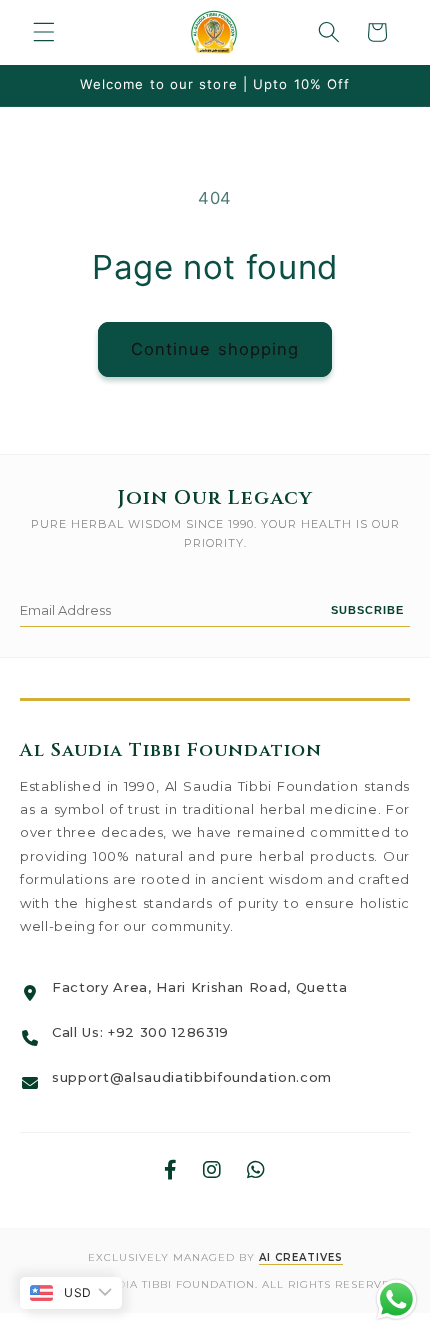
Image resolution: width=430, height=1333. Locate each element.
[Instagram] (212, 1170)
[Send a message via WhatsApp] (396, 1299)
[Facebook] (171, 1170)
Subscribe (367, 610)
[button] (44, 32)
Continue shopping (215, 349)
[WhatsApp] (256, 1170)
